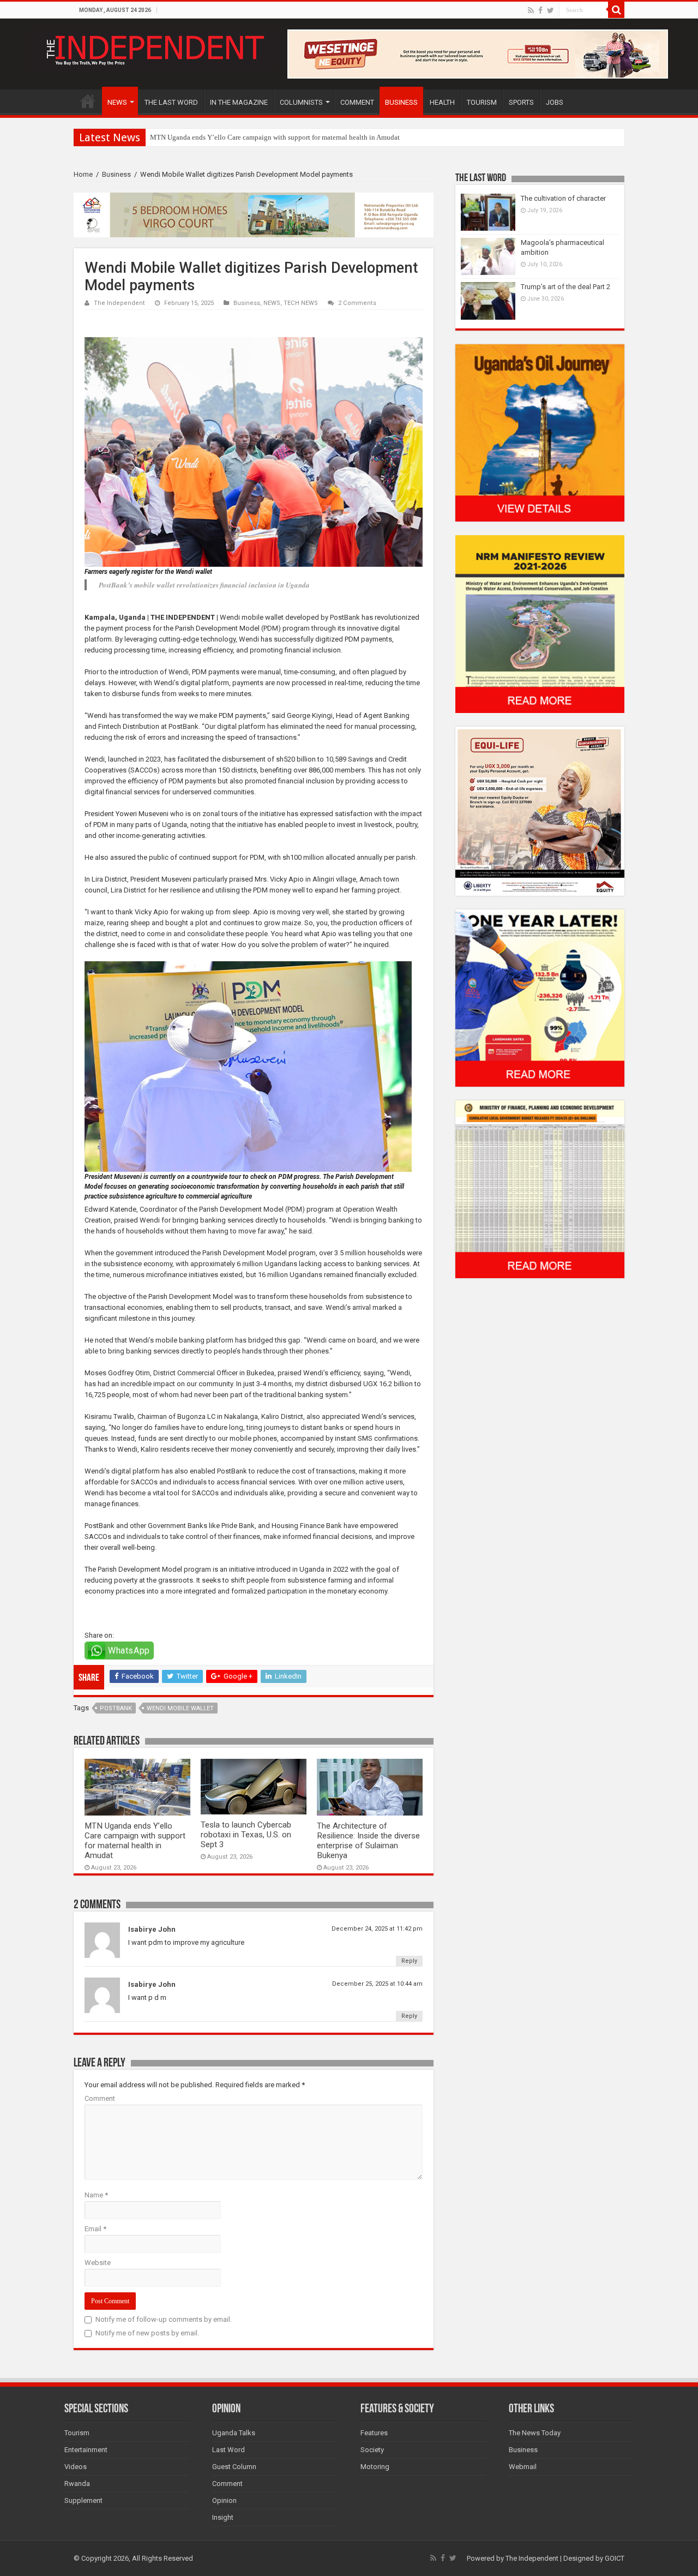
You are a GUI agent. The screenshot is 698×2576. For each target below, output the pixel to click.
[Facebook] (540, 10)
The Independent (119, 303)
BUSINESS (401, 102)
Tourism (77, 2433)
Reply (409, 1961)
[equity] (540, 810)
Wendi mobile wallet (180, 1708)
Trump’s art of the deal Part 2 (565, 287)
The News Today (535, 2433)
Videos (76, 2467)
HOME (88, 101)
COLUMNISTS (301, 102)
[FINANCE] (540, 1189)
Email (95, 2229)
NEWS (117, 102)
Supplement (83, 2500)
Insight (223, 2517)
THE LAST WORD (171, 102)
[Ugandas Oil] (540, 432)
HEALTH (442, 102)
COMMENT (357, 102)
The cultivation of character (563, 198)
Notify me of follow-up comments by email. (164, 2319)
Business (116, 174)
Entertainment (86, 2450)
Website (98, 2263)
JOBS (555, 102)
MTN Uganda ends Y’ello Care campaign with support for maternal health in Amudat (275, 137)
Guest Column (234, 2467)
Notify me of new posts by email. (147, 2333)
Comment (100, 2098)
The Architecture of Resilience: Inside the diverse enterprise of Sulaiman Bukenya (368, 1841)
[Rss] (531, 10)
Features (374, 2433)
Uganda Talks (234, 2433)
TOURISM (482, 102)
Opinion (224, 2500)
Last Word (228, 2450)
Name (96, 2195)
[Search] (616, 10)
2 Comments (357, 303)
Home (83, 174)
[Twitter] (550, 10)
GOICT (615, 2558)
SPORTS (521, 102)
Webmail (523, 2467)
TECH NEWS (301, 303)
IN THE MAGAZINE (239, 102)
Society (372, 2450)
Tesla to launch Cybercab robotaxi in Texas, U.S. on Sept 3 (246, 1835)
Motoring (375, 2467)
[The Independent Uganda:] (154, 48)
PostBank (116, 1708)
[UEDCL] (540, 998)
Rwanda (77, 2484)
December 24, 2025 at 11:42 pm (377, 1929)
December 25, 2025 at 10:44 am (377, 1984)
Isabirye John (152, 1929)
